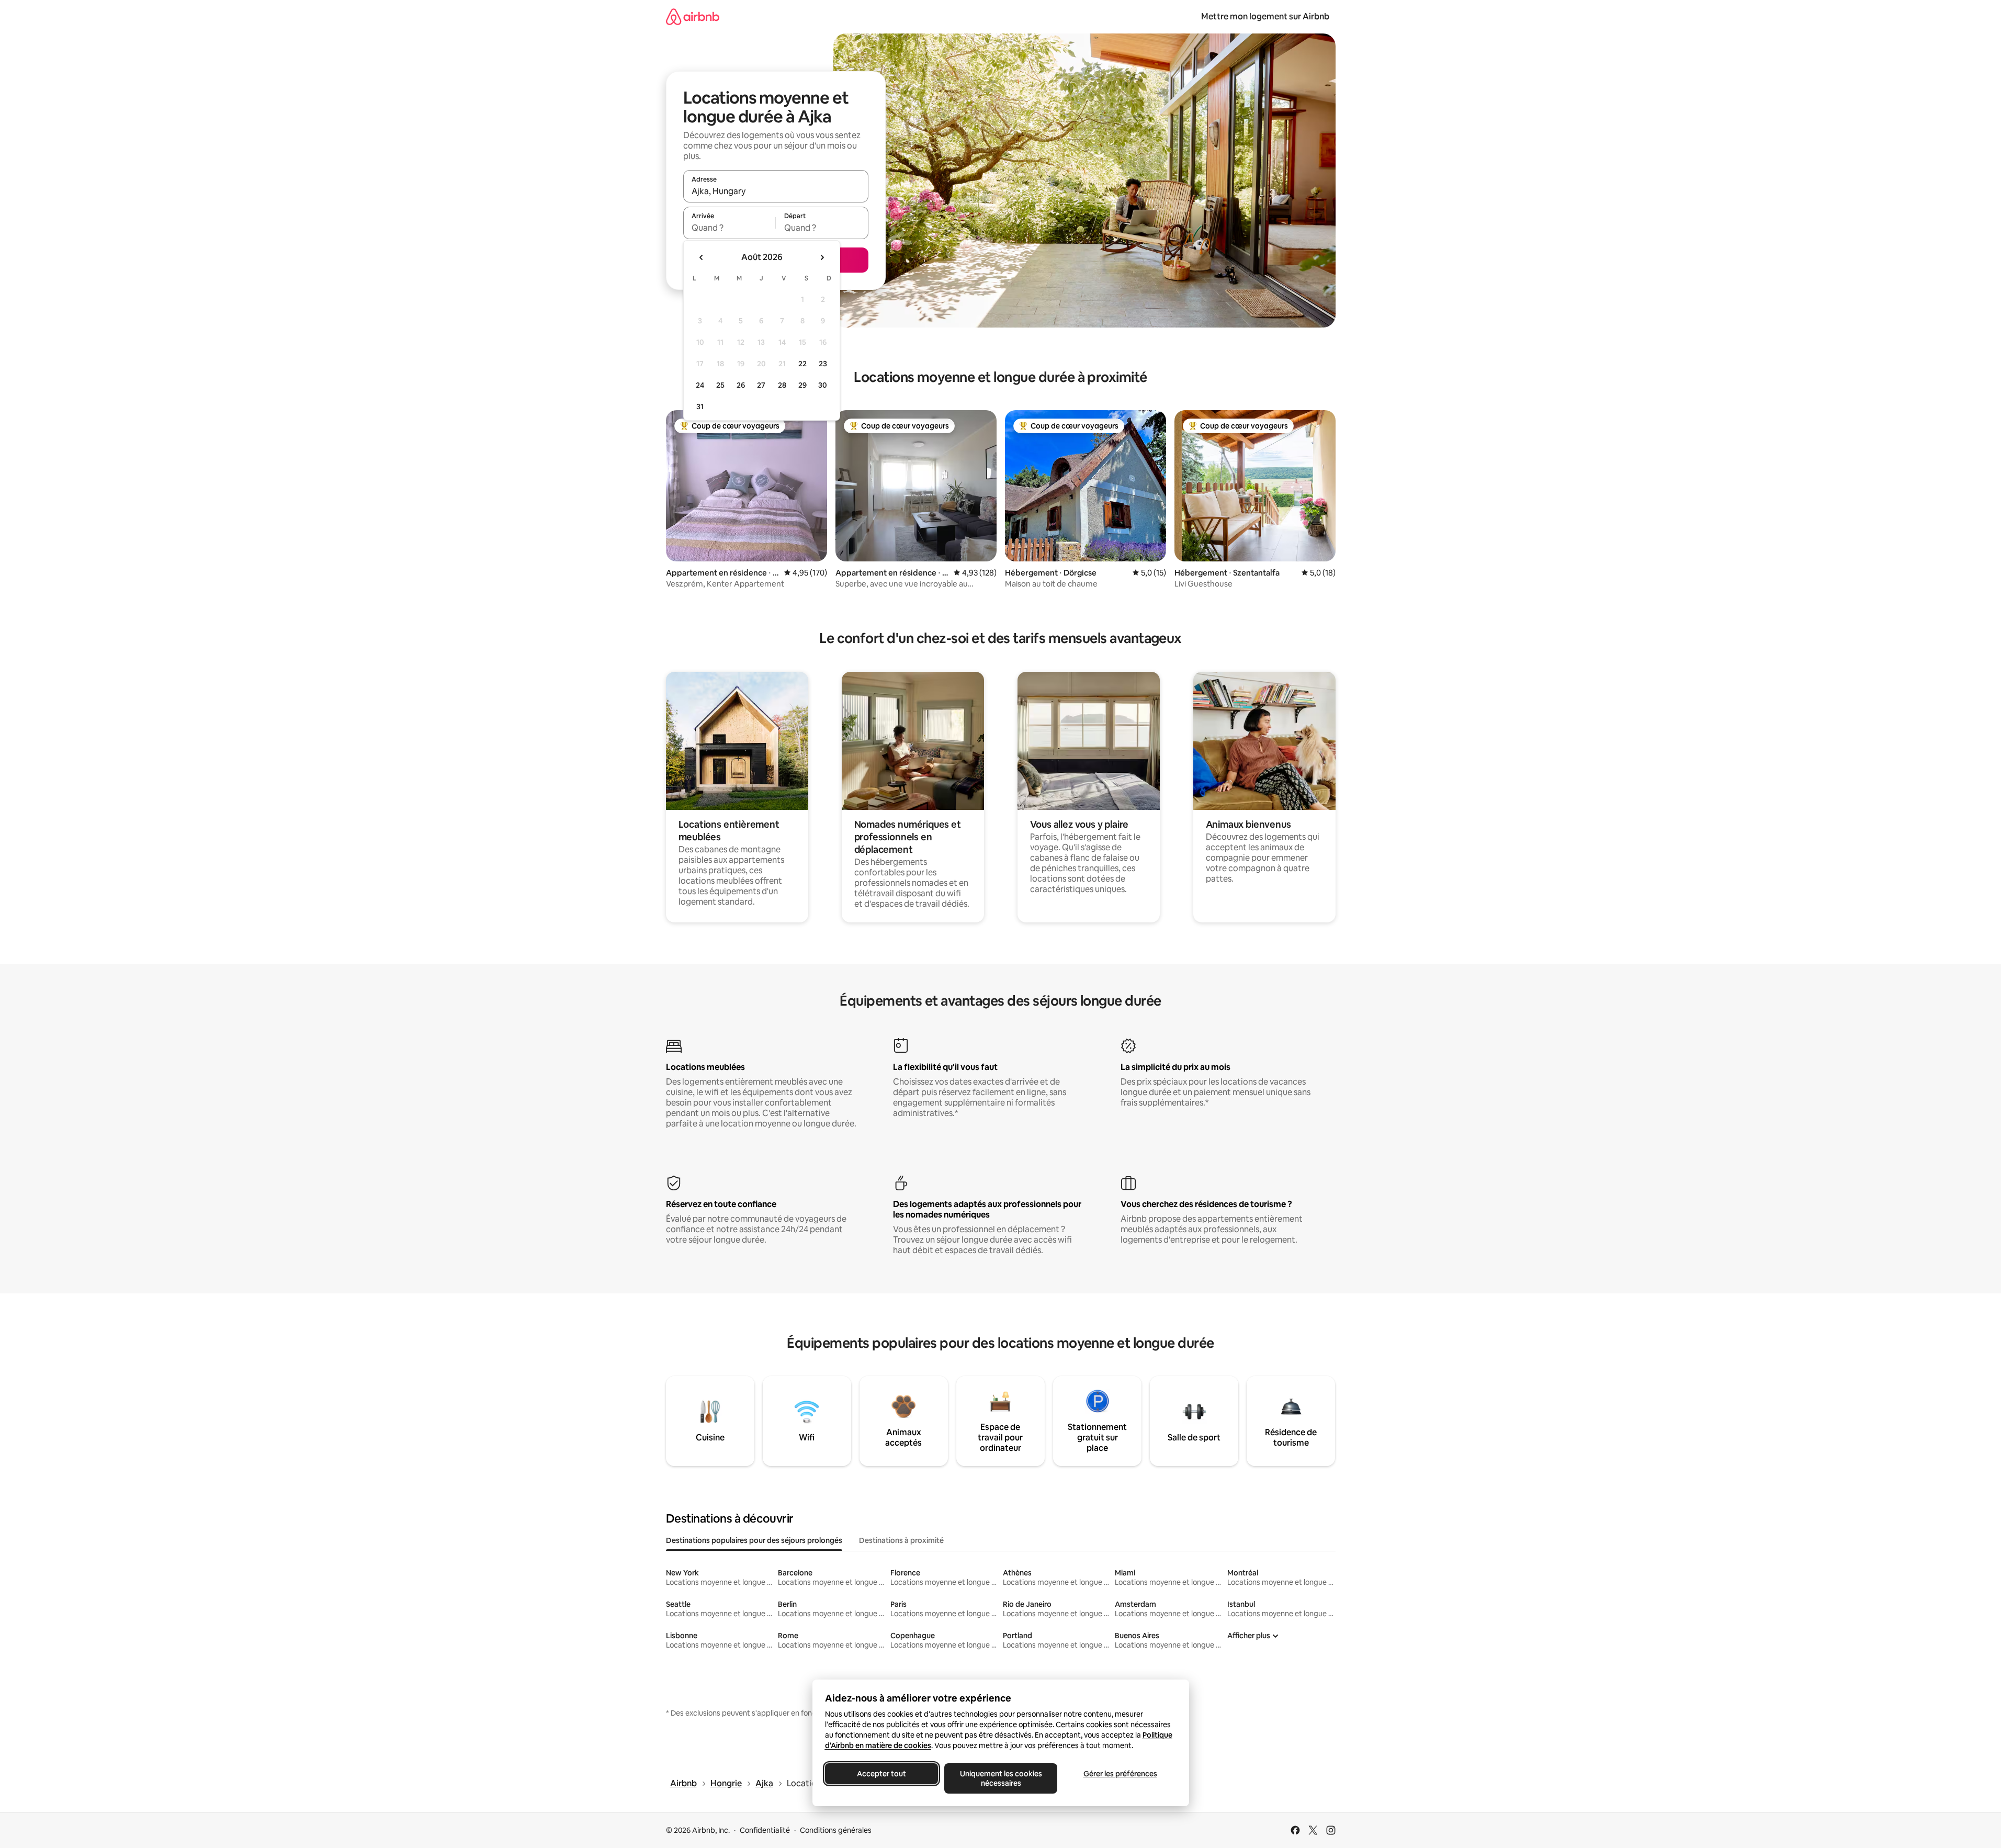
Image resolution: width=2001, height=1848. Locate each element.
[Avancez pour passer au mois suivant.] (822, 257)
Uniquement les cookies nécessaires (1001, 1778)
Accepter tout (881, 1774)
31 (700, 407)
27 (761, 385)
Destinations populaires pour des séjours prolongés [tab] (754, 1540)
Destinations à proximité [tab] (901, 1540)
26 (741, 385)
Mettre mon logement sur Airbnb (1265, 16)
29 (802, 385)
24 (700, 385)
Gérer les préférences (1120, 1774)
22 (802, 364)
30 (823, 385)
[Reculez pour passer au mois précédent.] (702, 257)
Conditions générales (836, 1830)
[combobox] (776, 191)
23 (823, 364)
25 (720, 385)
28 (782, 385)
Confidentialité (765, 1830)
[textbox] (730, 228)
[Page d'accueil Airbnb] (693, 16)
